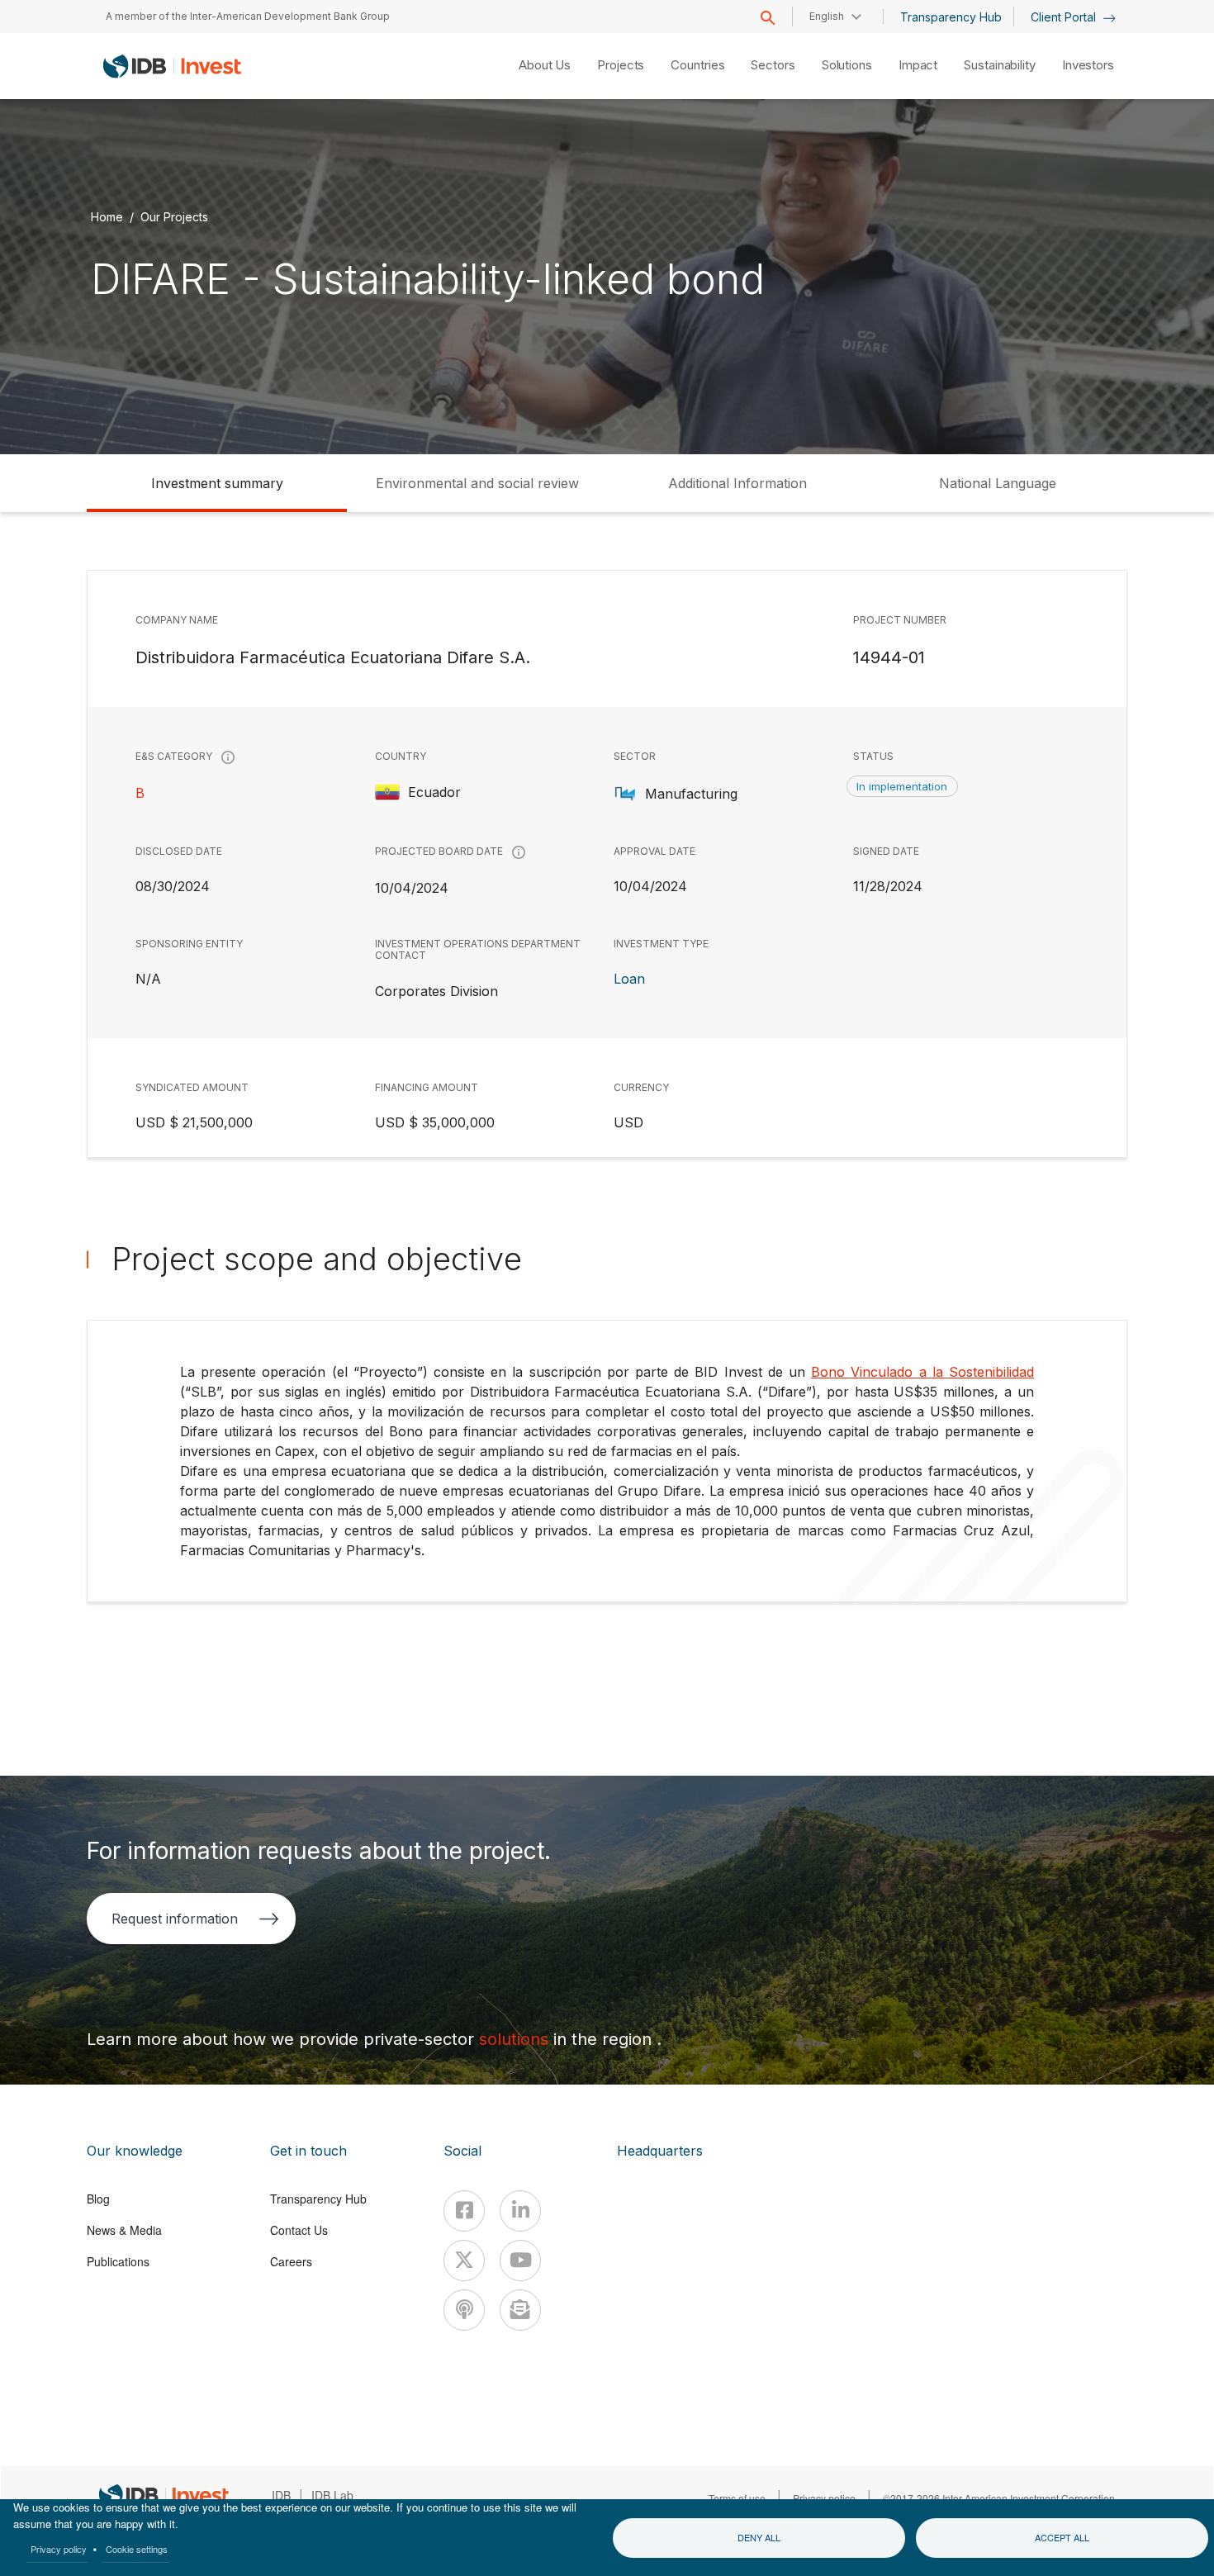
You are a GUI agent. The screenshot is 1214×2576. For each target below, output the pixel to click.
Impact (918, 65)
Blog (98, 2199)
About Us (545, 65)
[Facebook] (464, 2211)
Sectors (773, 65)
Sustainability (1000, 65)
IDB (281, 2495)
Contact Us (299, 2230)
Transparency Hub (951, 17)
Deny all (759, 2537)
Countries (697, 65)
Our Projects (174, 217)
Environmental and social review (477, 483)
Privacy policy (59, 2549)
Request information (175, 1919)
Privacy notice (824, 2498)
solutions (516, 2039)
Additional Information (737, 483)
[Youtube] (520, 2261)
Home (107, 217)
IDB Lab (332, 2495)
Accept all (1062, 2537)
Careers (291, 2261)
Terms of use (737, 2498)
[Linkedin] (520, 2211)
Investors (1088, 65)
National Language (998, 483)
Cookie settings (137, 2549)
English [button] (827, 16)
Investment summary (217, 483)
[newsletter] (520, 2310)
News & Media (124, 2230)
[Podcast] (464, 2310)
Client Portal (1065, 17)
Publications (118, 2261)
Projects (621, 65)
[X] (464, 2261)
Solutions (847, 65)
